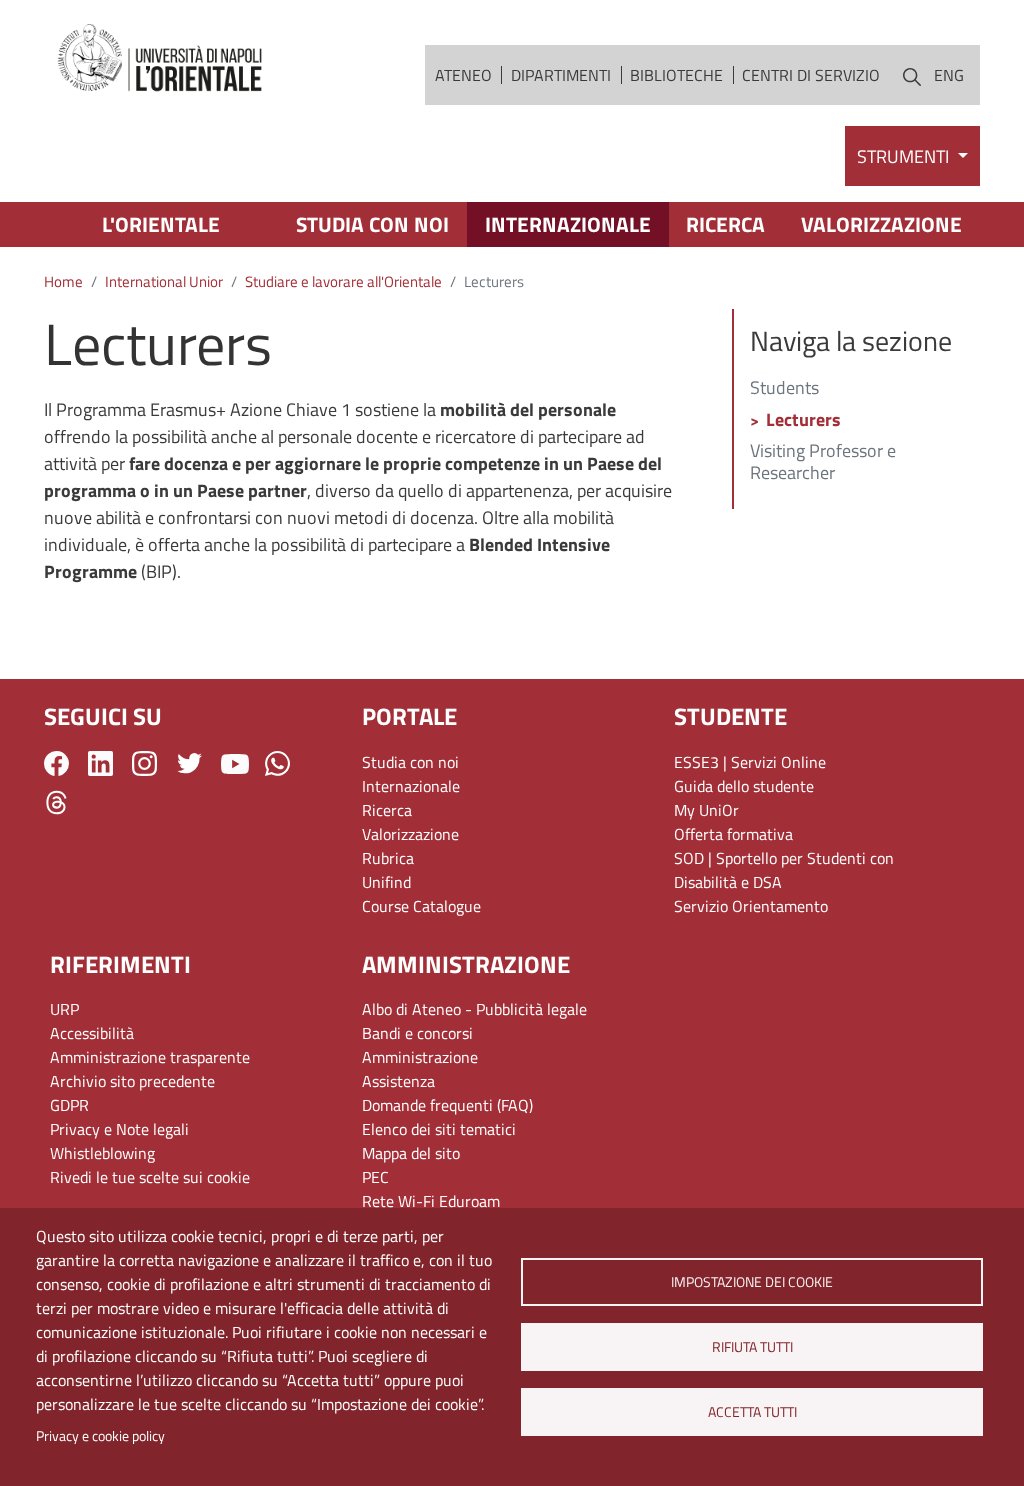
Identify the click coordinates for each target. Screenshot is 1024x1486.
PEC (375, 1177)
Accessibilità (92, 1033)
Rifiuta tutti (751, 1347)
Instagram (144, 763)
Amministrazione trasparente (150, 1057)
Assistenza (398, 1081)
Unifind (386, 882)
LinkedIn (100, 763)
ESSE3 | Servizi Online (750, 762)
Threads (56, 802)
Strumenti (905, 156)
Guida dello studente (744, 786)
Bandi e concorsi (417, 1033)
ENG (949, 75)
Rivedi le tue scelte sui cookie (150, 1177)
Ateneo (463, 75)
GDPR (69, 1105)
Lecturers (803, 421)
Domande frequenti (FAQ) (447, 1105)
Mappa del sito (411, 1153)
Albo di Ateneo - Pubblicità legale (474, 1009)
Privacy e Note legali (119, 1129)
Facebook (56, 763)
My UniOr (706, 810)
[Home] (161, 59)
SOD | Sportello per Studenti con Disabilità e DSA (784, 870)
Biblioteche (676, 75)
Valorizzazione (881, 224)
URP (64, 1009)
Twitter (189, 763)
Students (784, 389)
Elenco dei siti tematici (439, 1129)
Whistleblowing (102, 1153)
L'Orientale (161, 224)
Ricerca (725, 224)
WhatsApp (277, 763)
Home (63, 281)
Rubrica (388, 858)
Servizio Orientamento (751, 906)
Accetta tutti (751, 1412)
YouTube (235, 764)
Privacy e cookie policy (100, 1436)
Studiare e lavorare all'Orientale (343, 281)
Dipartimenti (561, 75)
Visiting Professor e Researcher (823, 463)
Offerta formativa (733, 834)
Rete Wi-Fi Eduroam (431, 1201)
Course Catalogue (421, 906)
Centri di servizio (811, 75)
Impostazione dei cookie (752, 1282)
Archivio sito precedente (132, 1081)
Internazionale (568, 224)
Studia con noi (372, 224)
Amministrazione (420, 1057)
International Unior (164, 281)
